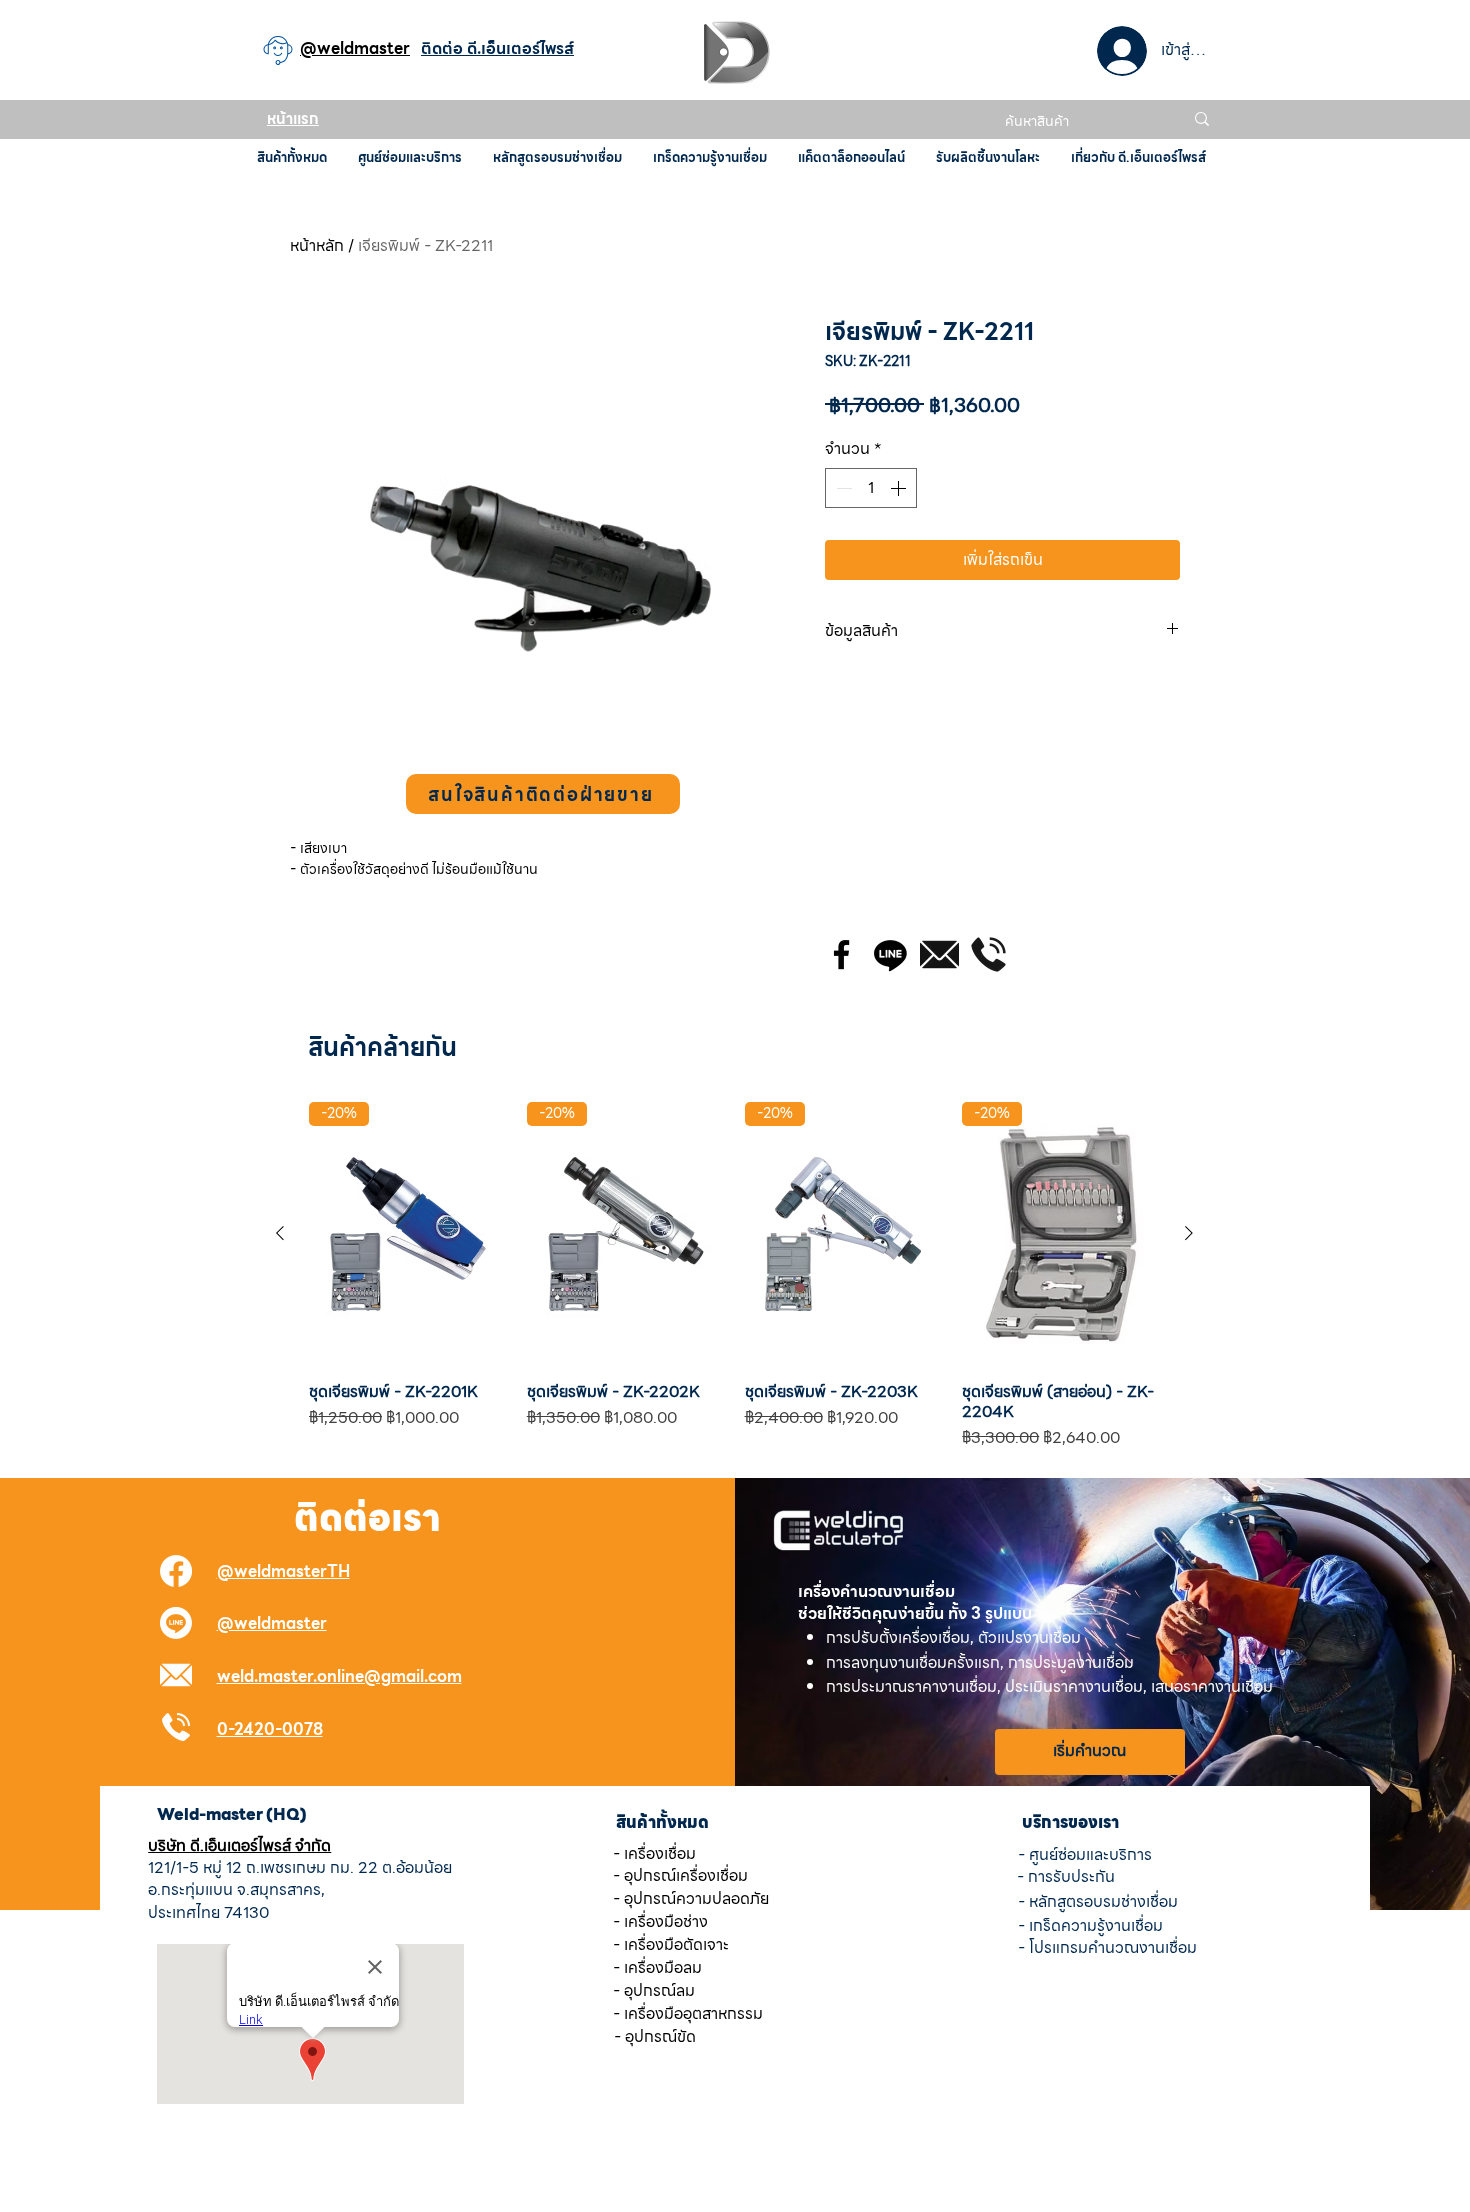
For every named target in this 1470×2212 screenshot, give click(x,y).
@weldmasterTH (283, 1571)
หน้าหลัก (317, 245)
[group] (734, 1276)
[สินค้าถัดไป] (1189, 1233)
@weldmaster (272, 1623)
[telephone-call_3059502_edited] (988, 954)
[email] (939, 954)
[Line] (890, 954)
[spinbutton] (871, 488)
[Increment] (900, 488)
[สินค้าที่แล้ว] (280, 1233)
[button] (543, 794)
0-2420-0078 (270, 1729)
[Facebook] (841, 954)
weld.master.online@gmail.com (339, 1676)
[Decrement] (842, 488)
